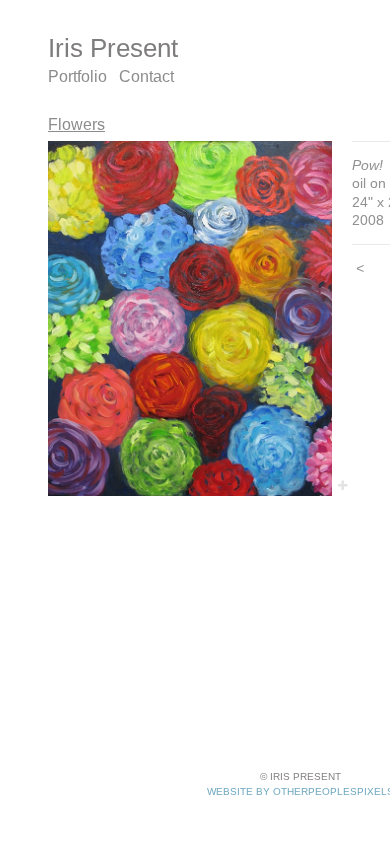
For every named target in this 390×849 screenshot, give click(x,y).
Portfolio (77, 76)
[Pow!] (190, 319)
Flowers (76, 124)
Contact (146, 76)
